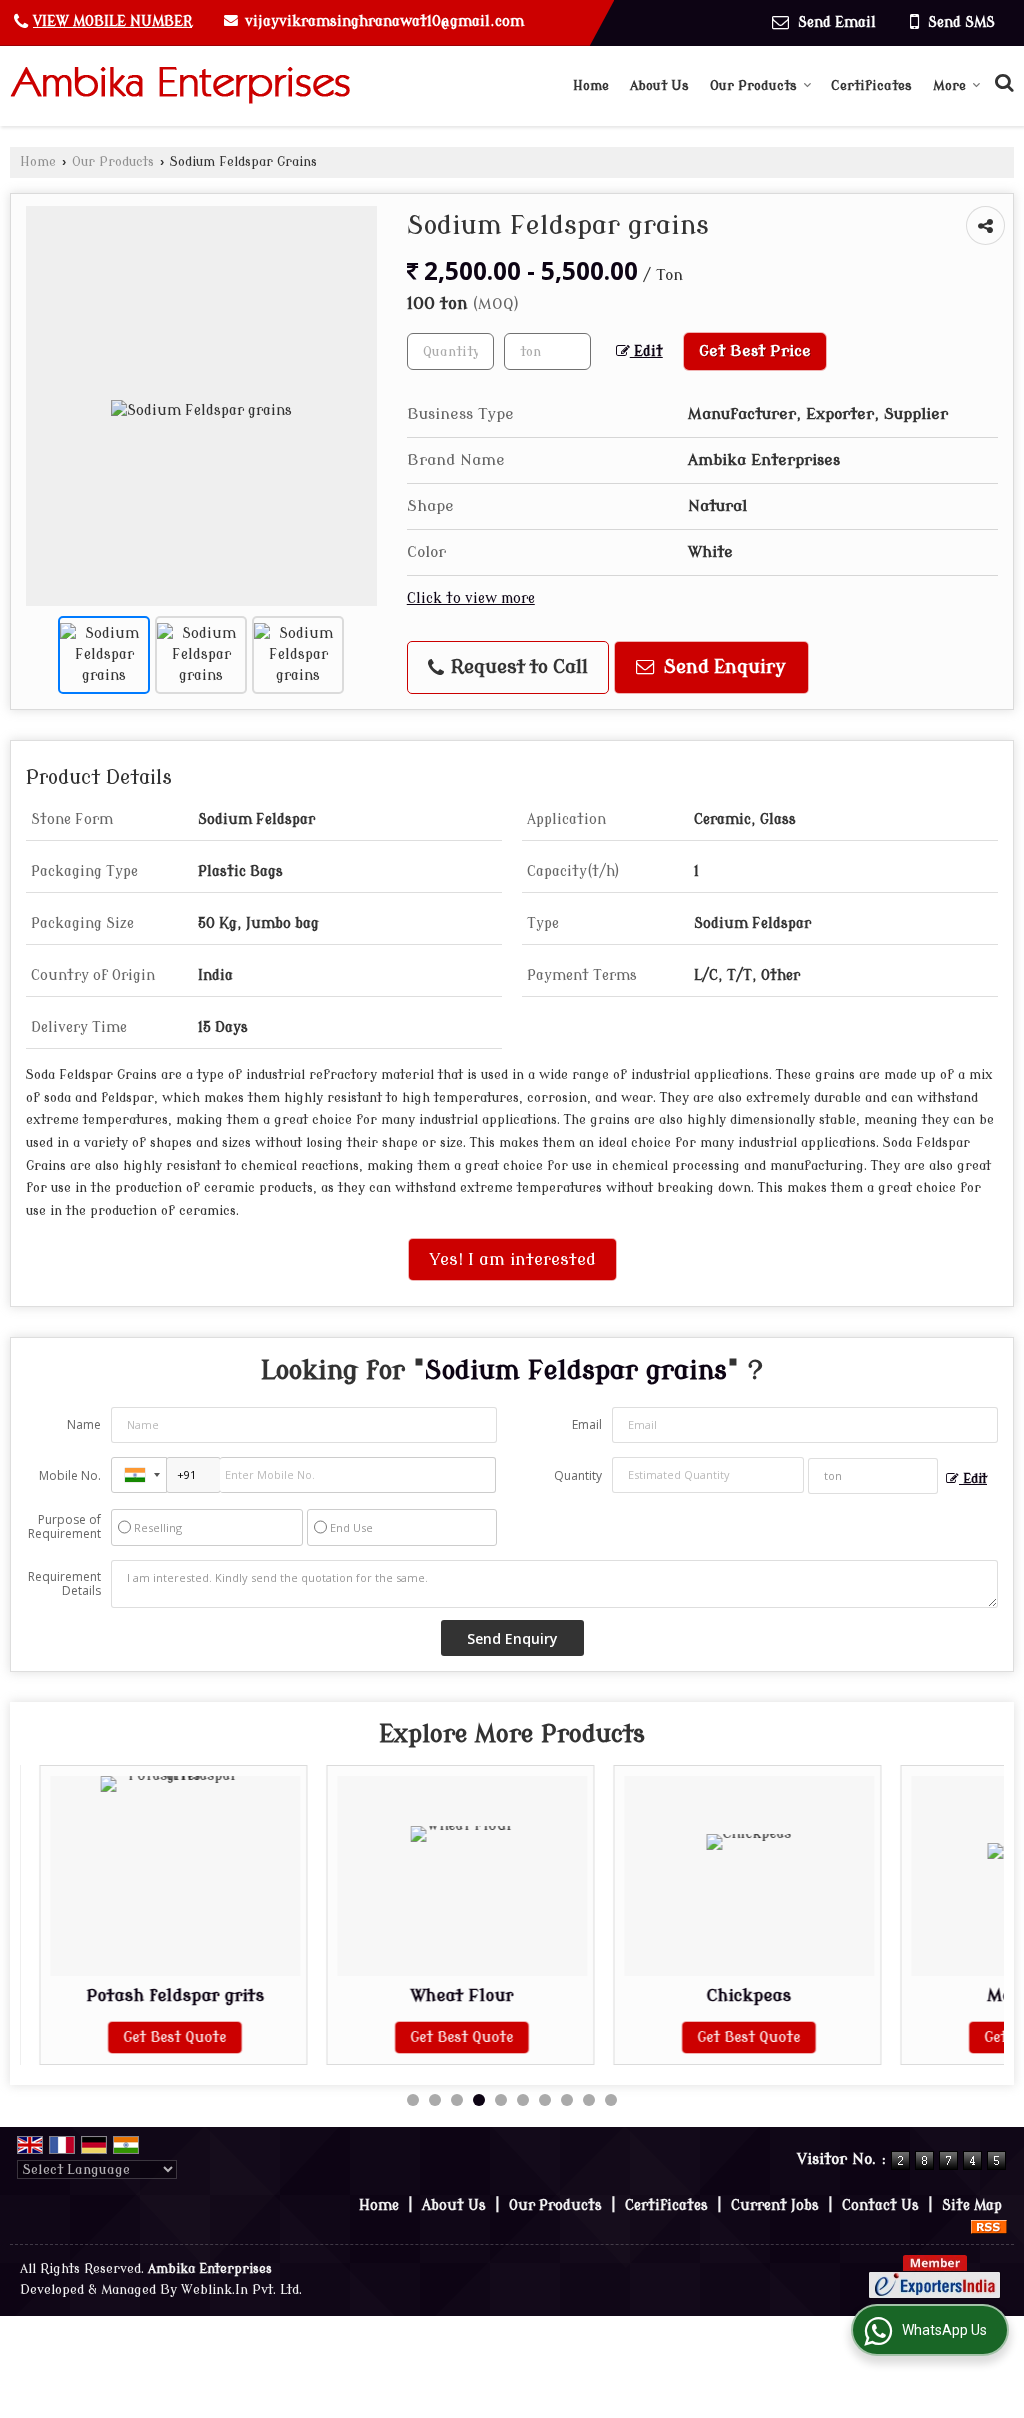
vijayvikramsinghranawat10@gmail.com (384, 21)
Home (591, 85)
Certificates (871, 85)
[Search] (1001, 81)
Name (84, 1424)
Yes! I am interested (512, 1259)
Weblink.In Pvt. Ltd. (241, 2290)
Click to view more (471, 598)
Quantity (578, 1475)
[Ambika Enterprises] (180, 85)
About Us (659, 85)
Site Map (972, 2205)
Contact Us (880, 2205)
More (949, 85)
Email (587, 1424)
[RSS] (989, 2226)
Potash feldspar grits (156, 1995)
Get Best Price (755, 351)
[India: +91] (139, 1475)
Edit (646, 351)
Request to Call (517, 667)
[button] (112, 21)
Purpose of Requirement (64, 1527)
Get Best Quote (156, 2037)
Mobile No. (70, 1475)
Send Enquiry (722, 667)
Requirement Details (64, 1584)
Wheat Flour (443, 1995)
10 (611, 2100)
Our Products (753, 85)
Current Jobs (775, 2205)
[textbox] (547, 351)
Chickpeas (730, 1995)
